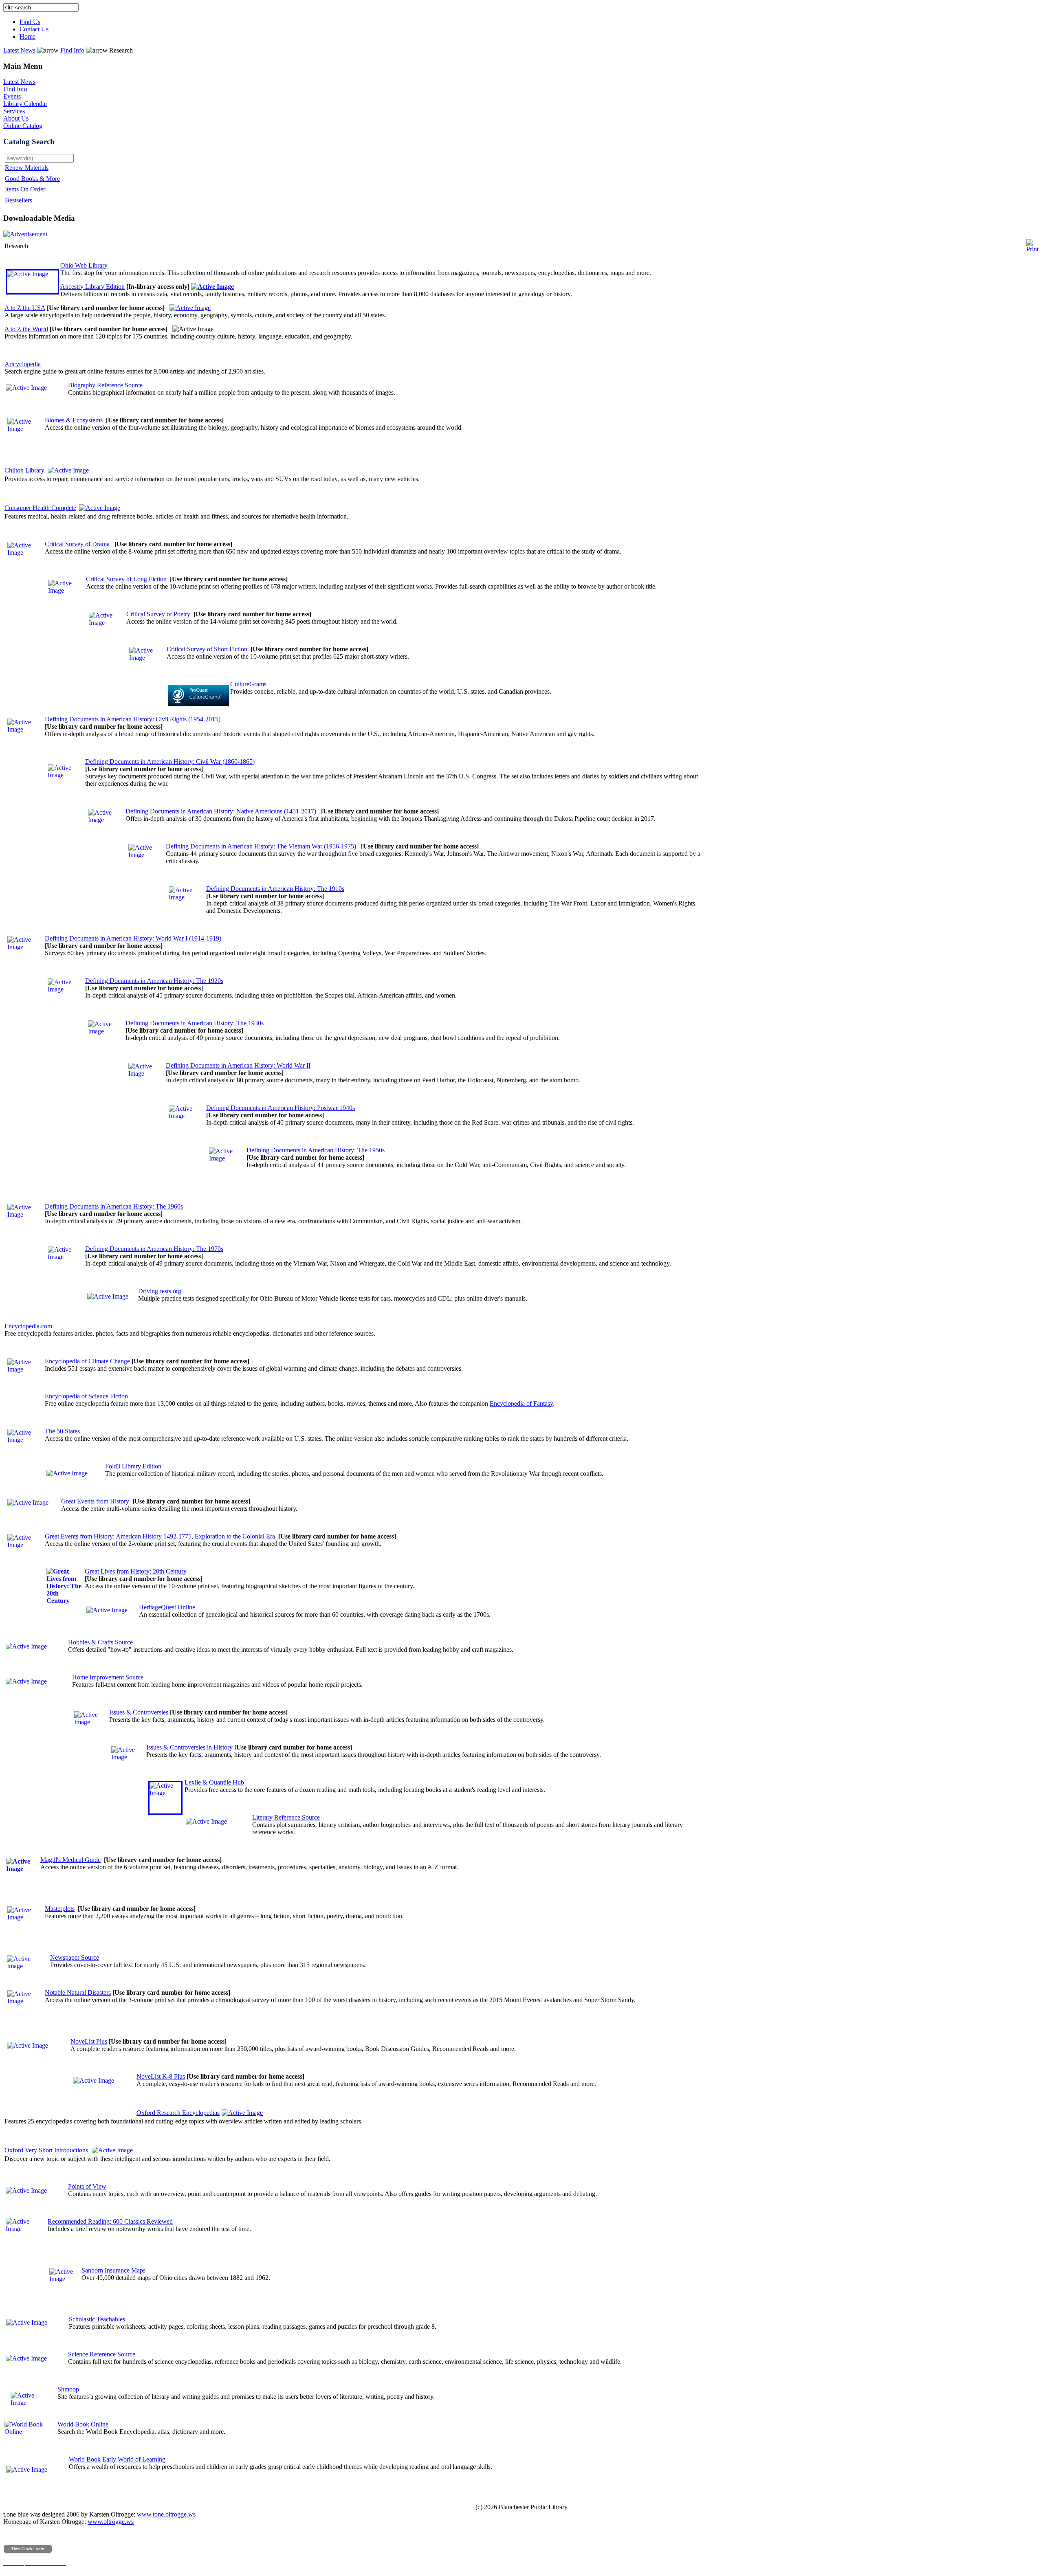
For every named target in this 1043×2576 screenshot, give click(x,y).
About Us (16, 118)
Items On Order (25, 189)
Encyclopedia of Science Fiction (86, 1396)
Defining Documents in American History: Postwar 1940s (281, 1108)
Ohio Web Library (84, 265)
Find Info (72, 50)
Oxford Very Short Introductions (46, 2150)
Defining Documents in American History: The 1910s (275, 889)
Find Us (30, 22)
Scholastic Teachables (97, 2319)
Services (14, 111)
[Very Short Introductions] (112, 2150)
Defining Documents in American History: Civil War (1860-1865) (170, 762)
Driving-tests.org (160, 1291)
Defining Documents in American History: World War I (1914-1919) (133, 938)
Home (28, 36)
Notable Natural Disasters (78, 1992)
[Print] (1032, 244)
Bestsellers (19, 200)
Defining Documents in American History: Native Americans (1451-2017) (221, 811)
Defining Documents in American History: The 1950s (316, 1150)
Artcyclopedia (23, 364)
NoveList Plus (89, 2041)
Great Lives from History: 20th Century (136, 1571)
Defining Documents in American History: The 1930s (195, 1023)
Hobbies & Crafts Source (100, 1642)
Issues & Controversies (139, 1712)
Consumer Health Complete (40, 508)
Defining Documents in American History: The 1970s (154, 1249)
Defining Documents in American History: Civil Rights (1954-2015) (133, 719)
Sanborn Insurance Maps (113, 2270)
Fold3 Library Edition (133, 1466)
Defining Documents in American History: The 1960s (114, 1206)
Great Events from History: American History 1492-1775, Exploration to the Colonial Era (160, 1536)
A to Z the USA (25, 308)
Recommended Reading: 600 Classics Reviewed (110, 2221)
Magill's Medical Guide (70, 1860)
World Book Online (83, 2424)
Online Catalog (23, 126)
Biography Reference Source (105, 385)
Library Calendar (25, 104)
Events (12, 96)
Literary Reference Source (286, 1817)
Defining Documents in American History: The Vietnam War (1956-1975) (261, 846)
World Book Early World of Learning (117, 2459)
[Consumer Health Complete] (100, 508)
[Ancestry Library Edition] (212, 287)
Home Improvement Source (108, 1677)
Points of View (87, 2186)
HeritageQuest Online (167, 1607)
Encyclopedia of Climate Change (87, 1361)
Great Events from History (95, 1501)
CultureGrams (248, 684)
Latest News (19, 50)
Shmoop (68, 2389)
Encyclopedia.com (28, 1326)
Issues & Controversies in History (189, 1747)
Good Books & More (32, 179)
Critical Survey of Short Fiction (207, 649)
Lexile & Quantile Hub (214, 1782)
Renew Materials (27, 168)
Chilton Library (24, 470)
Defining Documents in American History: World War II (238, 1065)
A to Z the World (26, 329)
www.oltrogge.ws (111, 2522)
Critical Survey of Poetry (158, 614)
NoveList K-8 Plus (161, 2076)
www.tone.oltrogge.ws (166, 2514)
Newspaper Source (75, 1957)
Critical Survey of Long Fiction (126, 579)
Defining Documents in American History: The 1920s (154, 981)
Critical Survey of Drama (77, 544)
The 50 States (62, 1431)
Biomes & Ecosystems (74, 420)
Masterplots (60, 1909)
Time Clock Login (28, 2549)
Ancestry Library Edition (92, 287)
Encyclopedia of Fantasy (521, 1403)
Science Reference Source (102, 2354)
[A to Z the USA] (190, 308)
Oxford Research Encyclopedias (178, 2113)
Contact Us (34, 29)
